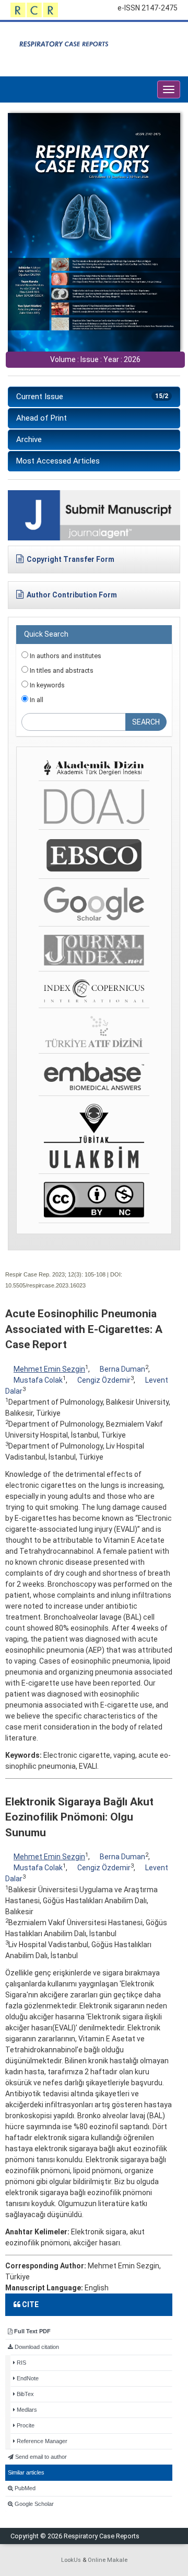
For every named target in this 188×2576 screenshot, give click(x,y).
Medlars (26, 2410)
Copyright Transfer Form (70, 559)
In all (36, 700)
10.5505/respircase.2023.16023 (45, 1285)
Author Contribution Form (72, 595)
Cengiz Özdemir (104, 1380)
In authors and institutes (65, 656)
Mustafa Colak (38, 1380)
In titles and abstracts (61, 670)
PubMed (24, 2488)
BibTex (25, 2394)
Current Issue (92, 397)
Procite (25, 2425)
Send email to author (40, 2457)
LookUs (71, 2560)
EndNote (27, 2378)
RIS (21, 2363)
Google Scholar (33, 2504)
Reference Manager (41, 2441)
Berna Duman (122, 1369)
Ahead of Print (42, 418)
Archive (29, 439)
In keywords (46, 685)
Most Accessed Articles (58, 461)
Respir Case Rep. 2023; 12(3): (44, 1274)
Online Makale (108, 2560)
